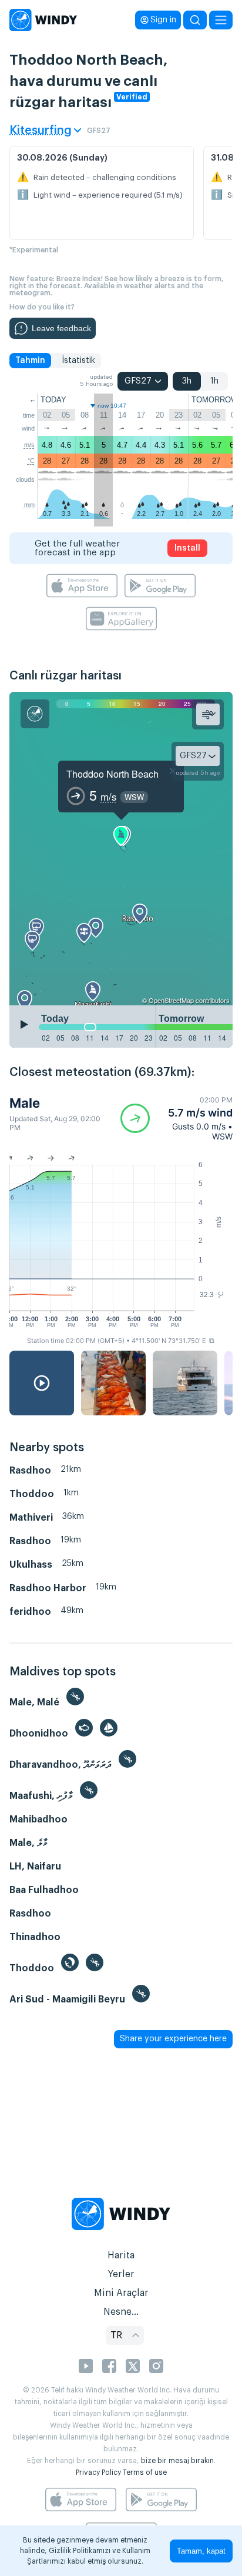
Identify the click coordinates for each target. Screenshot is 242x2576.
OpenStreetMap (171, 1000)
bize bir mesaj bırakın (177, 2461)
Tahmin (30, 361)
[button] (177, 1118)
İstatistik (78, 361)
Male (25, 1103)
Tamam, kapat (201, 2551)
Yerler (121, 2274)
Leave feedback (61, 328)
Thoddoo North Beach (112, 774)
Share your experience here (173, 2039)
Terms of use (145, 2472)
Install (187, 548)
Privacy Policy (98, 2472)
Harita (121, 2255)
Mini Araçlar (121, 2293)
